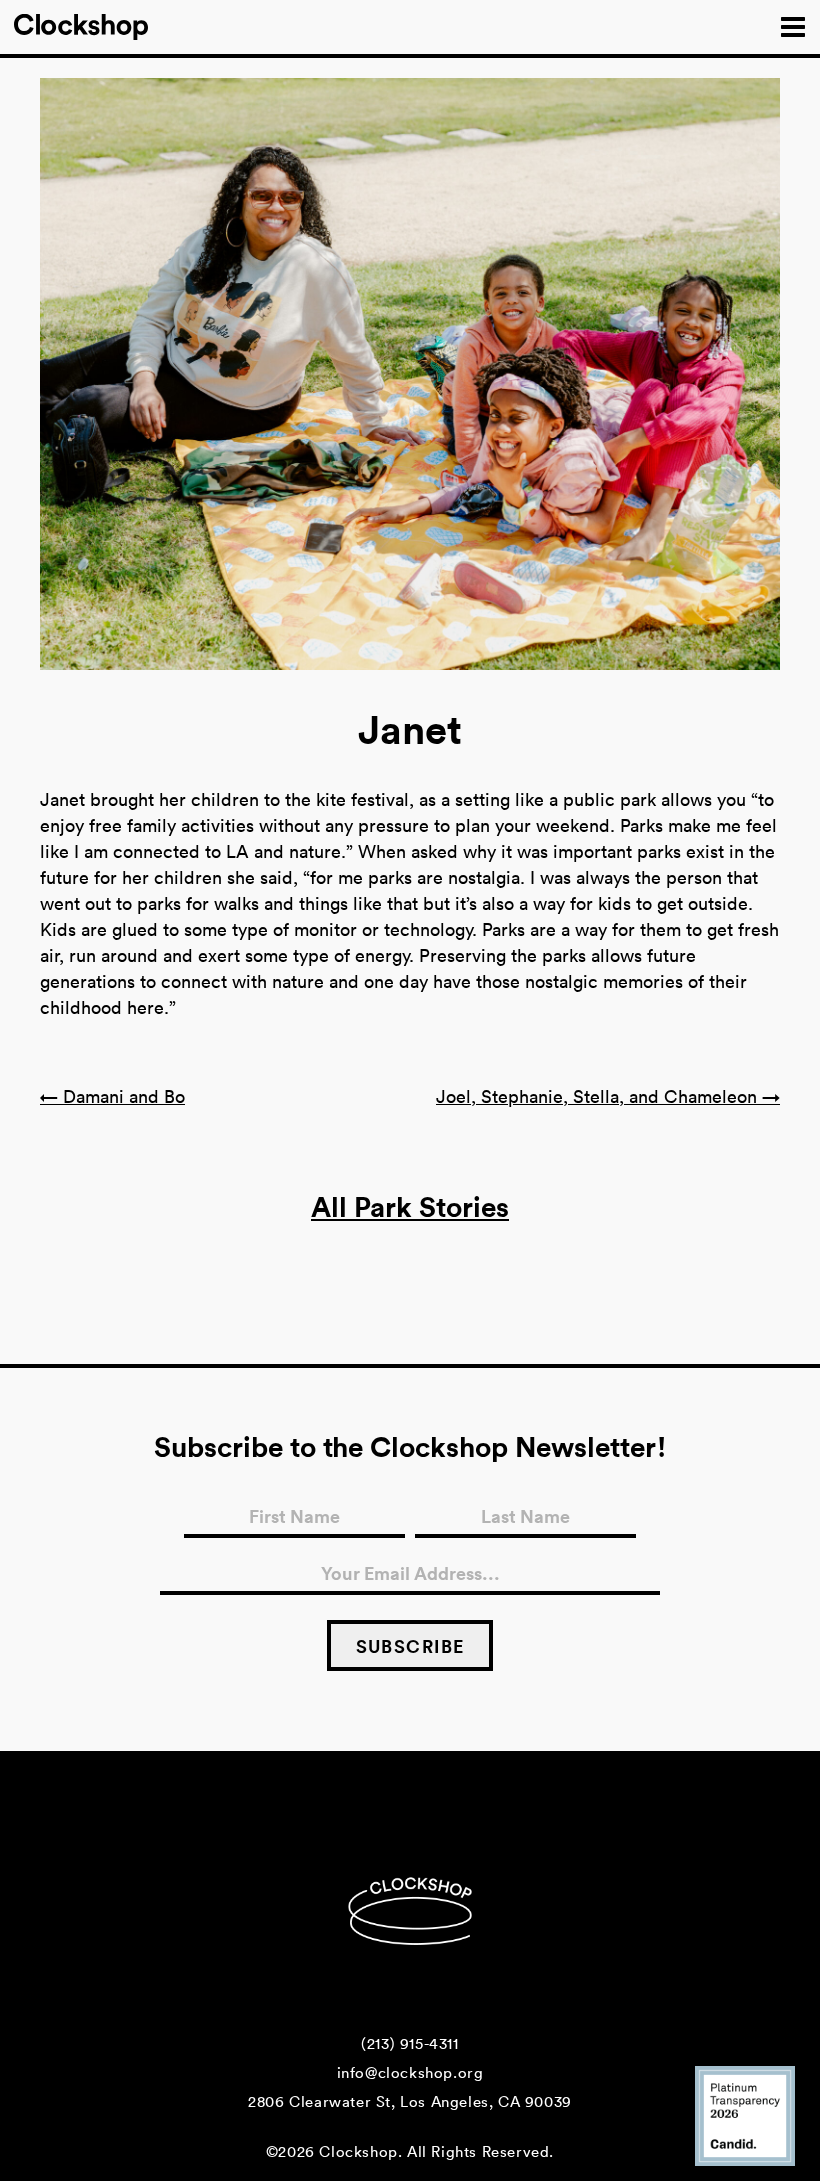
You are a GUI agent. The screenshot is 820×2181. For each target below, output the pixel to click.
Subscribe (410, 1646)
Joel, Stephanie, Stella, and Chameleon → (608, 1096)
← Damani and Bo (112, 1096)
